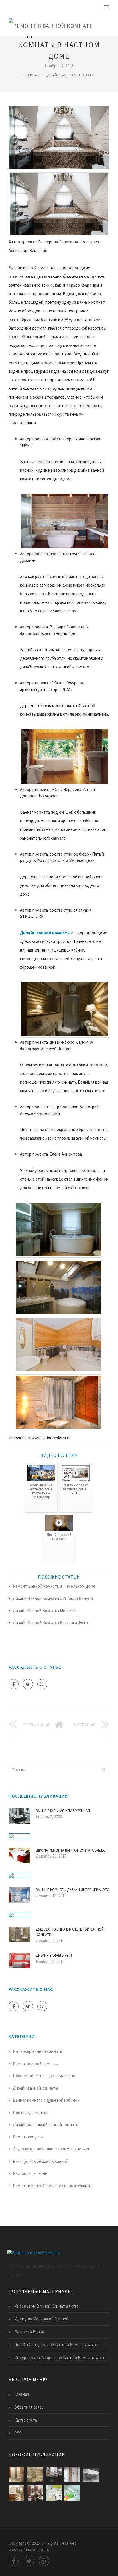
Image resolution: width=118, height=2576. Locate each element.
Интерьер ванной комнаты (38, 2051)
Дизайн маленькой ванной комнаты (46, 2125)
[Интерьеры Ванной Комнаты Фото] (72, 2475)
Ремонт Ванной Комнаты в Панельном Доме (54, 1586)
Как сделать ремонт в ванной (41, 2161)
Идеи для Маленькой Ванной (41, 2319)
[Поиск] (103, 1769)
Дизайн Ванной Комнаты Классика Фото (50, 1623)
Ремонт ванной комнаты (36, 2064)
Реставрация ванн (30, 2173)
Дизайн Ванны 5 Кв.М (54, 1955)
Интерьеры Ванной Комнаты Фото (47, 2306)
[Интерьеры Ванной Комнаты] (54, 2475)
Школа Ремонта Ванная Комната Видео (71, 1850)
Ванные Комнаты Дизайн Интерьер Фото (73, 1890)
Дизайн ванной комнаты (70, 75)
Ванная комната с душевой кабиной (46, 2100)
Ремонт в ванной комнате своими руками (51, 2186)
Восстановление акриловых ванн (44, 2076)
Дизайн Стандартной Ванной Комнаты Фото (56, 2345)
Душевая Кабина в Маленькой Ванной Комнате (70, 1932)
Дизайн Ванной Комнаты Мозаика (44, 1611)
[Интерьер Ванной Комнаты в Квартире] (35, 2493)
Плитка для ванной (31, 2112)
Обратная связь (29, 2407)
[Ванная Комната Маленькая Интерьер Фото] (54, 2493)
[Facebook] (14, 1684)
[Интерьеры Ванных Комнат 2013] (16, 2475)
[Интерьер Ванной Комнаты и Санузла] (16, 2493)
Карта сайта (26, 2420)
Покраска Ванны (29, 2332)
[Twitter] (28, 1684)
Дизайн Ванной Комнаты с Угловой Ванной (53, 1598)
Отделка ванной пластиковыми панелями (52, 2149)
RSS (18, 2433)
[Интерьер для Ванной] (35, 2475)
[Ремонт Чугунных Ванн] (91, 2475)
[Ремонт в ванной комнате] (51, 25)
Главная (32, 75)
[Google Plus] (42, 1684)
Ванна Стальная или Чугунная (63, 1811)
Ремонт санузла (28, 2137)
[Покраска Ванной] (72, 2493)
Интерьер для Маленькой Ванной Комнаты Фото (60, 2358)
